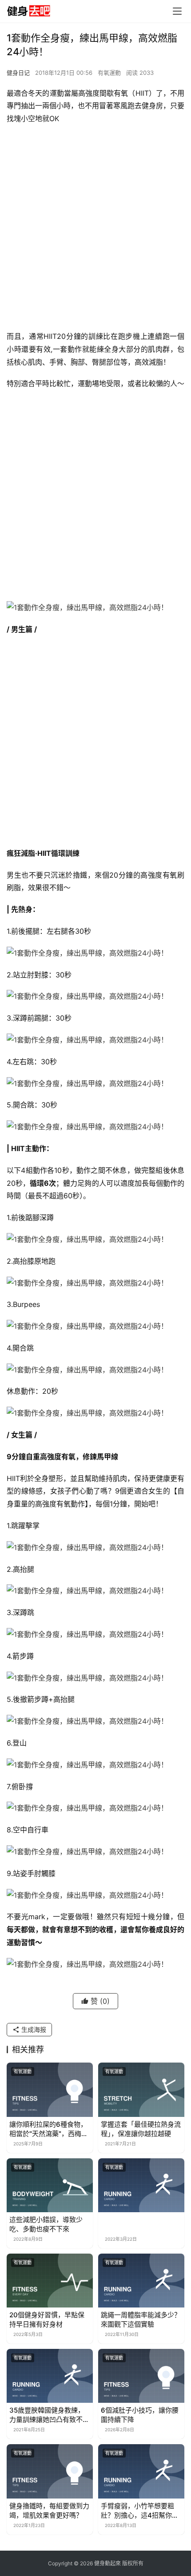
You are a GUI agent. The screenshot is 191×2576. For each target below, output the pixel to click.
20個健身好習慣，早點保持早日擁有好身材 (47, 2320)
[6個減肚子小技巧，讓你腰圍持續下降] (141, 2376)
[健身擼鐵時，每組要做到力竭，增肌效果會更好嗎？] (50, 2471)
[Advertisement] (95, 230)
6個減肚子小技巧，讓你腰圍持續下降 (140, 2415)
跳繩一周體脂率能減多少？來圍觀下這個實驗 (141, 2320)
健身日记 (18, 73)
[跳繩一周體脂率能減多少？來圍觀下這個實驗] (141, 2281)
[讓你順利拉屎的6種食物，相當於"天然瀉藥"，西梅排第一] (50, 2090)
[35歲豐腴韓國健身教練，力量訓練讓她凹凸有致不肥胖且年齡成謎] (50, 2376)
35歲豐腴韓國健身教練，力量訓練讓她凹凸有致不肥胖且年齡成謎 (49, 2415)
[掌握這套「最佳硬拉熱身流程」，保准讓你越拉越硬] (141, 2090)
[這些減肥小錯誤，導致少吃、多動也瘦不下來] (50, 2185)
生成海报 (33, 2029)
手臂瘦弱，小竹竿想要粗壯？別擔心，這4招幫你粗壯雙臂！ (140, 2511)
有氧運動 (109, 73)
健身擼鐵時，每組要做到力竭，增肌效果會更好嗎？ (49, 2511)
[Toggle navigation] (177, 11)
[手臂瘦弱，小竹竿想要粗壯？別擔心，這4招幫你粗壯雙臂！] (141, 2471)
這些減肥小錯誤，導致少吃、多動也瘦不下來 (46, 2224)
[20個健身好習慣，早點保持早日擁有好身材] (50, 2281)
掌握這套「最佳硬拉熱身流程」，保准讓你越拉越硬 (141, 2129)
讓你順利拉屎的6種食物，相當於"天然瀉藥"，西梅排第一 (49, 2129)
